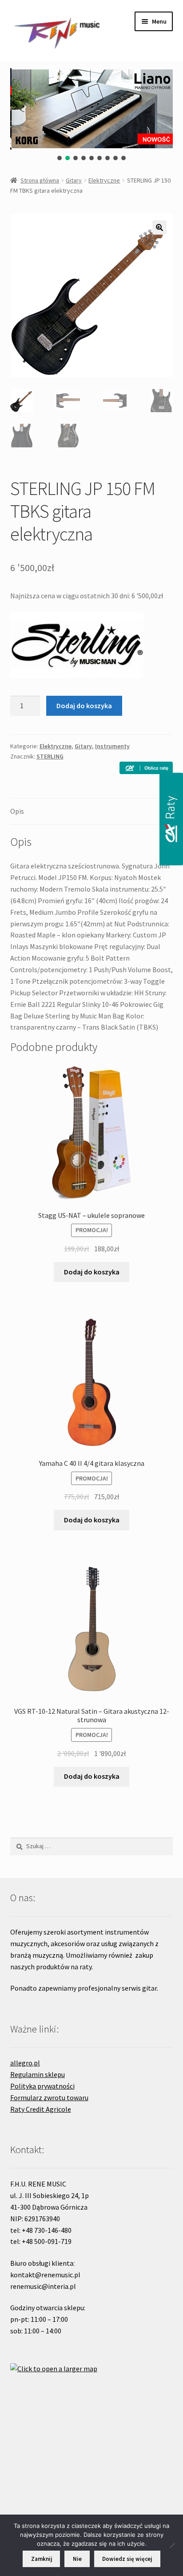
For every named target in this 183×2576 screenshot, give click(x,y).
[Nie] (172, 2545)
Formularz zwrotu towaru (49, 2097)
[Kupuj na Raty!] (146, 768)
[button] (60, 158)
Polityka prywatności (42, 2086)
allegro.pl (25, 2063)
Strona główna (40, 180)
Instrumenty (112, 746)
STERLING (50, 756)
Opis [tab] (17, 811)
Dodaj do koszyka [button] (92, 1272)
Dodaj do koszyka (84, 706)
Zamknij (42, 2559)
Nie (77, 2559)
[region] (92, 115)
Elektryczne (104, 180)
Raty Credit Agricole (41, 2109)
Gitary (74, 180)
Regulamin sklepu (38, 2074)
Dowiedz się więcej (127, 2559)
